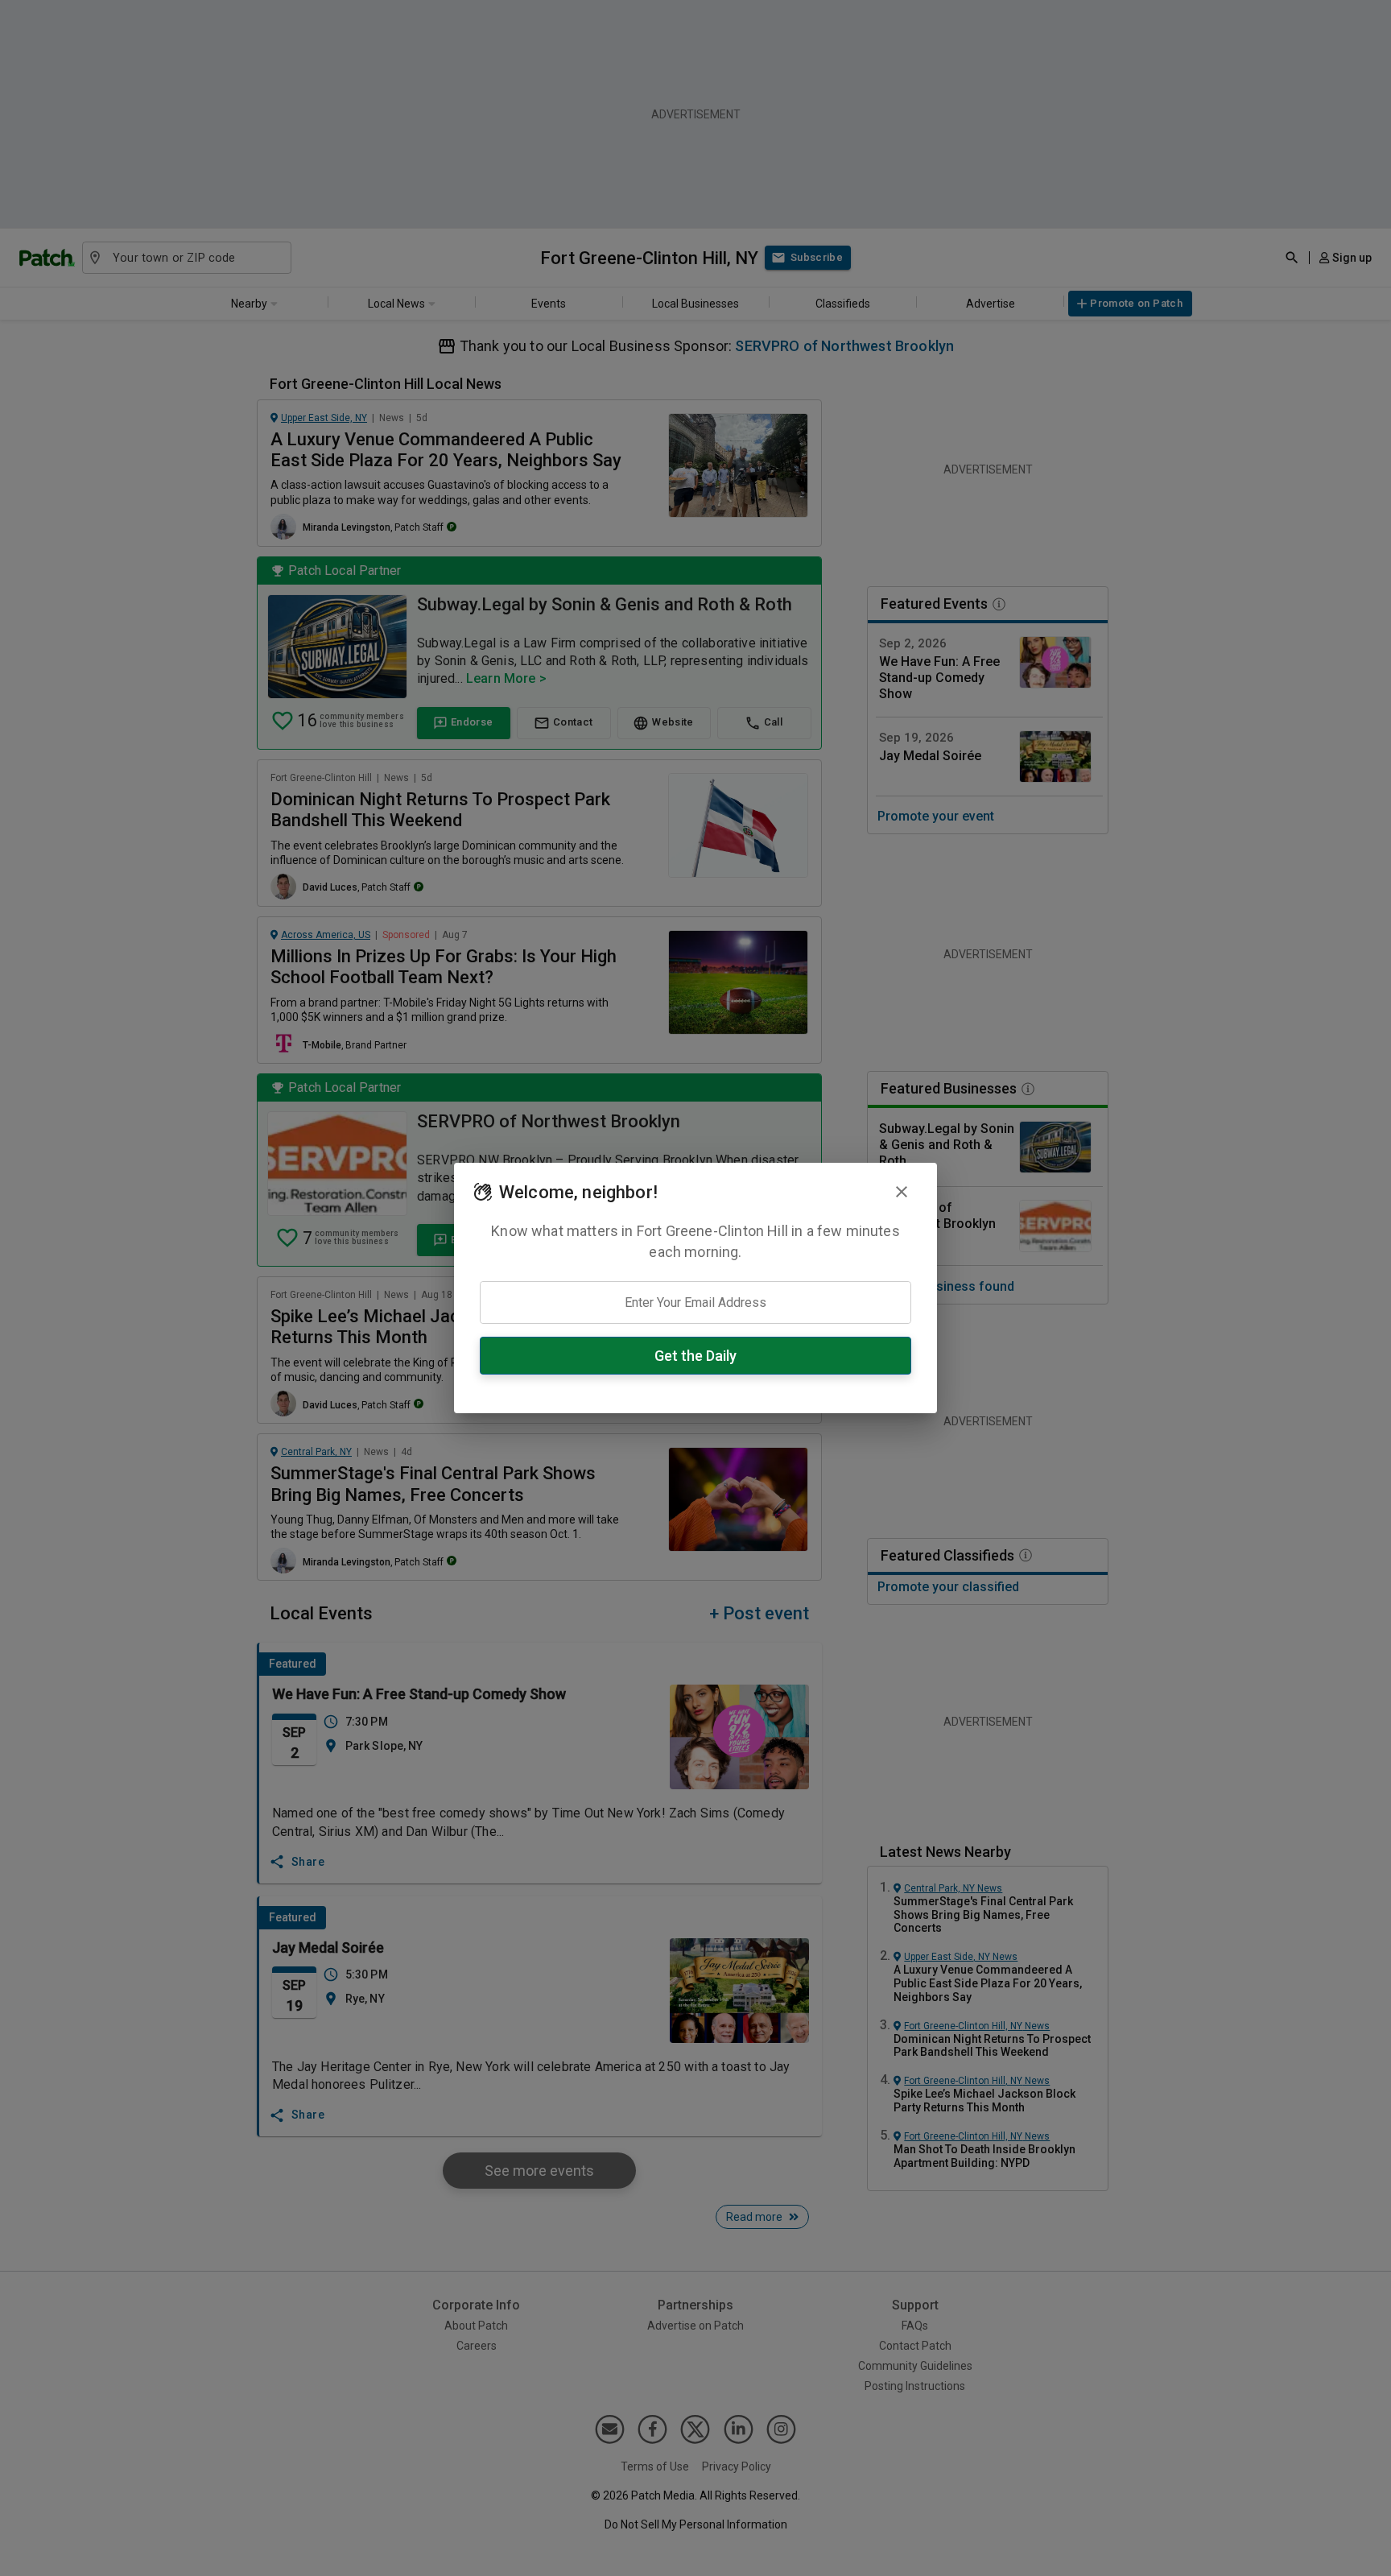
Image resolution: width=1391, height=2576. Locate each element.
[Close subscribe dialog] (902, 1192)
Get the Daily (695, 1356)
